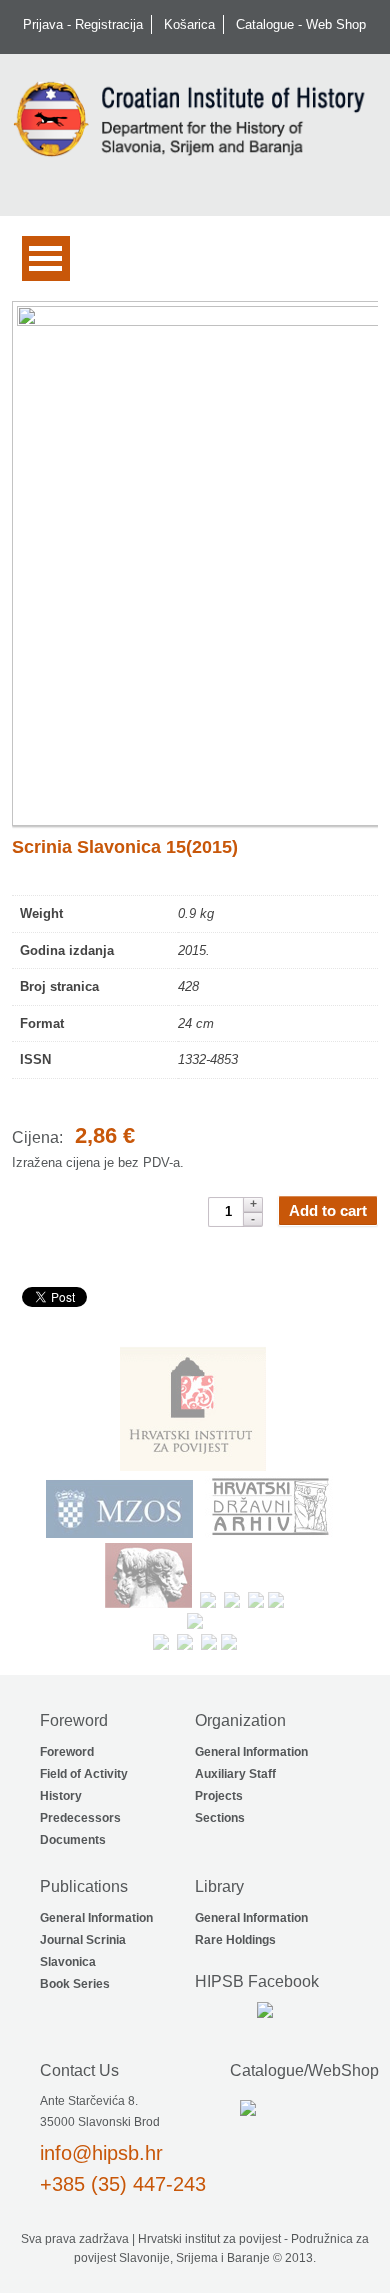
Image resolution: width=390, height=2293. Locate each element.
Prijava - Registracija (83, 24)
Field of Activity (84, 1774)
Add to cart (328, 1210)
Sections (220, 1818)
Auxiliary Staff (235, 1774)
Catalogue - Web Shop (301, 24)
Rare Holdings (235, 1940)
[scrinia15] (195, 564)
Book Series (75, 1984)
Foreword (67, 1752)
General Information (251, 1752)
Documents (73, 1840)
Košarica (189, 24)
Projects (219, 1796)
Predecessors (80, 1818)
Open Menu (46, 258)
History (61, 1796)
